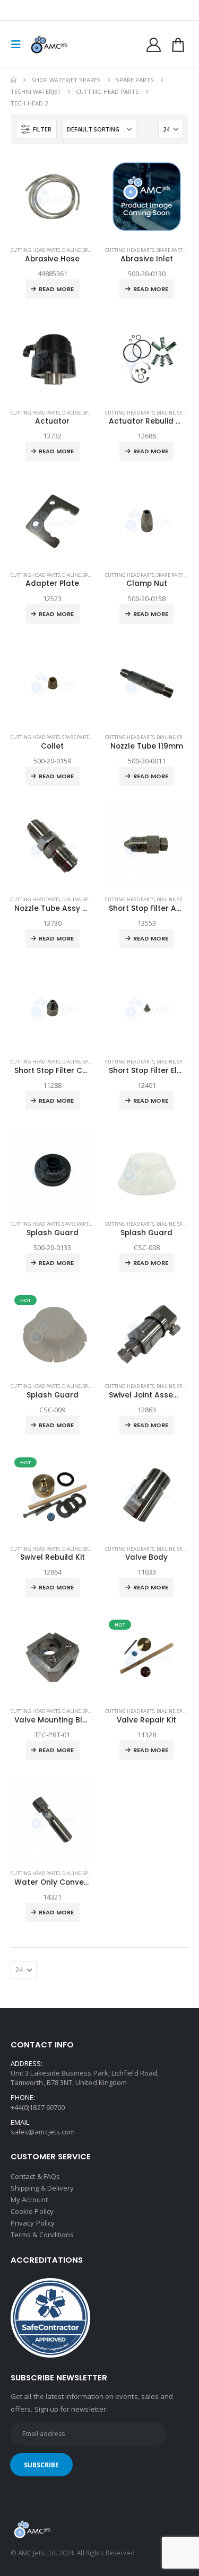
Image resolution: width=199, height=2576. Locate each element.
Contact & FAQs (35, 2176)
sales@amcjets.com (43, 2132)
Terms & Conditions (42, 2235)
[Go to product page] (53, 197)
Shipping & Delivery (42, 2188)
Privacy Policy (33, 2223)
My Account (29, 2200)
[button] (19, 45)
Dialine (71, 250)
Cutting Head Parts (35, 250)
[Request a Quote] (178, 45)
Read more (56, 289)
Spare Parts (171, 250)
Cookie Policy (32, 2211)
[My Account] (154, 45)
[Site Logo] (49, 45)
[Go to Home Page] (14, 80)
